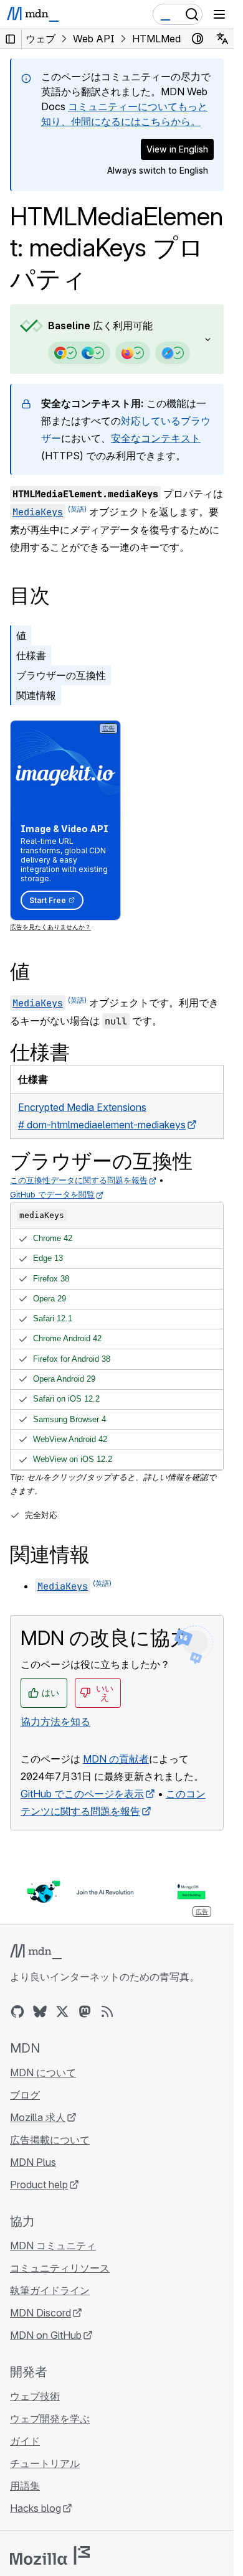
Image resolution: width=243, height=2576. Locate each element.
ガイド (25, 2441)
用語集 (25, 2486)
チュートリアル (45, 2463)
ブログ (25, 2095)
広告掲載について (50, 2140)
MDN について (43, 2073)
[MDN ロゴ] (36, 1952)
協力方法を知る (55, 1721)
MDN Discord (40, 2313)
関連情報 (36, 695)
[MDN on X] (62, 2012)
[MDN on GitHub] (17, 2012)
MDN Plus (33, 2162)
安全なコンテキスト (156, 438)
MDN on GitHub (46, 2335)
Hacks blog (36, 2508)
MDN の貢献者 (116, 1759)
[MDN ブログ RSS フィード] (107, 2012)
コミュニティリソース (60, 2268)
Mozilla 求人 (38, 2117)
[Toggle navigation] (219, 14)
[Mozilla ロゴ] (50, 2555)
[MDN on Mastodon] (85, 2012)
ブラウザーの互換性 (61, 675)
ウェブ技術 (35, 2396)
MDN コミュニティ (53, 2246)
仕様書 (31, 655)
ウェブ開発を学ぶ (50, 2419)
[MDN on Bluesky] (40, 2012)
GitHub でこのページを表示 (82, 1794)
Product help (39, 2185)
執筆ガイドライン (50, 2290)
